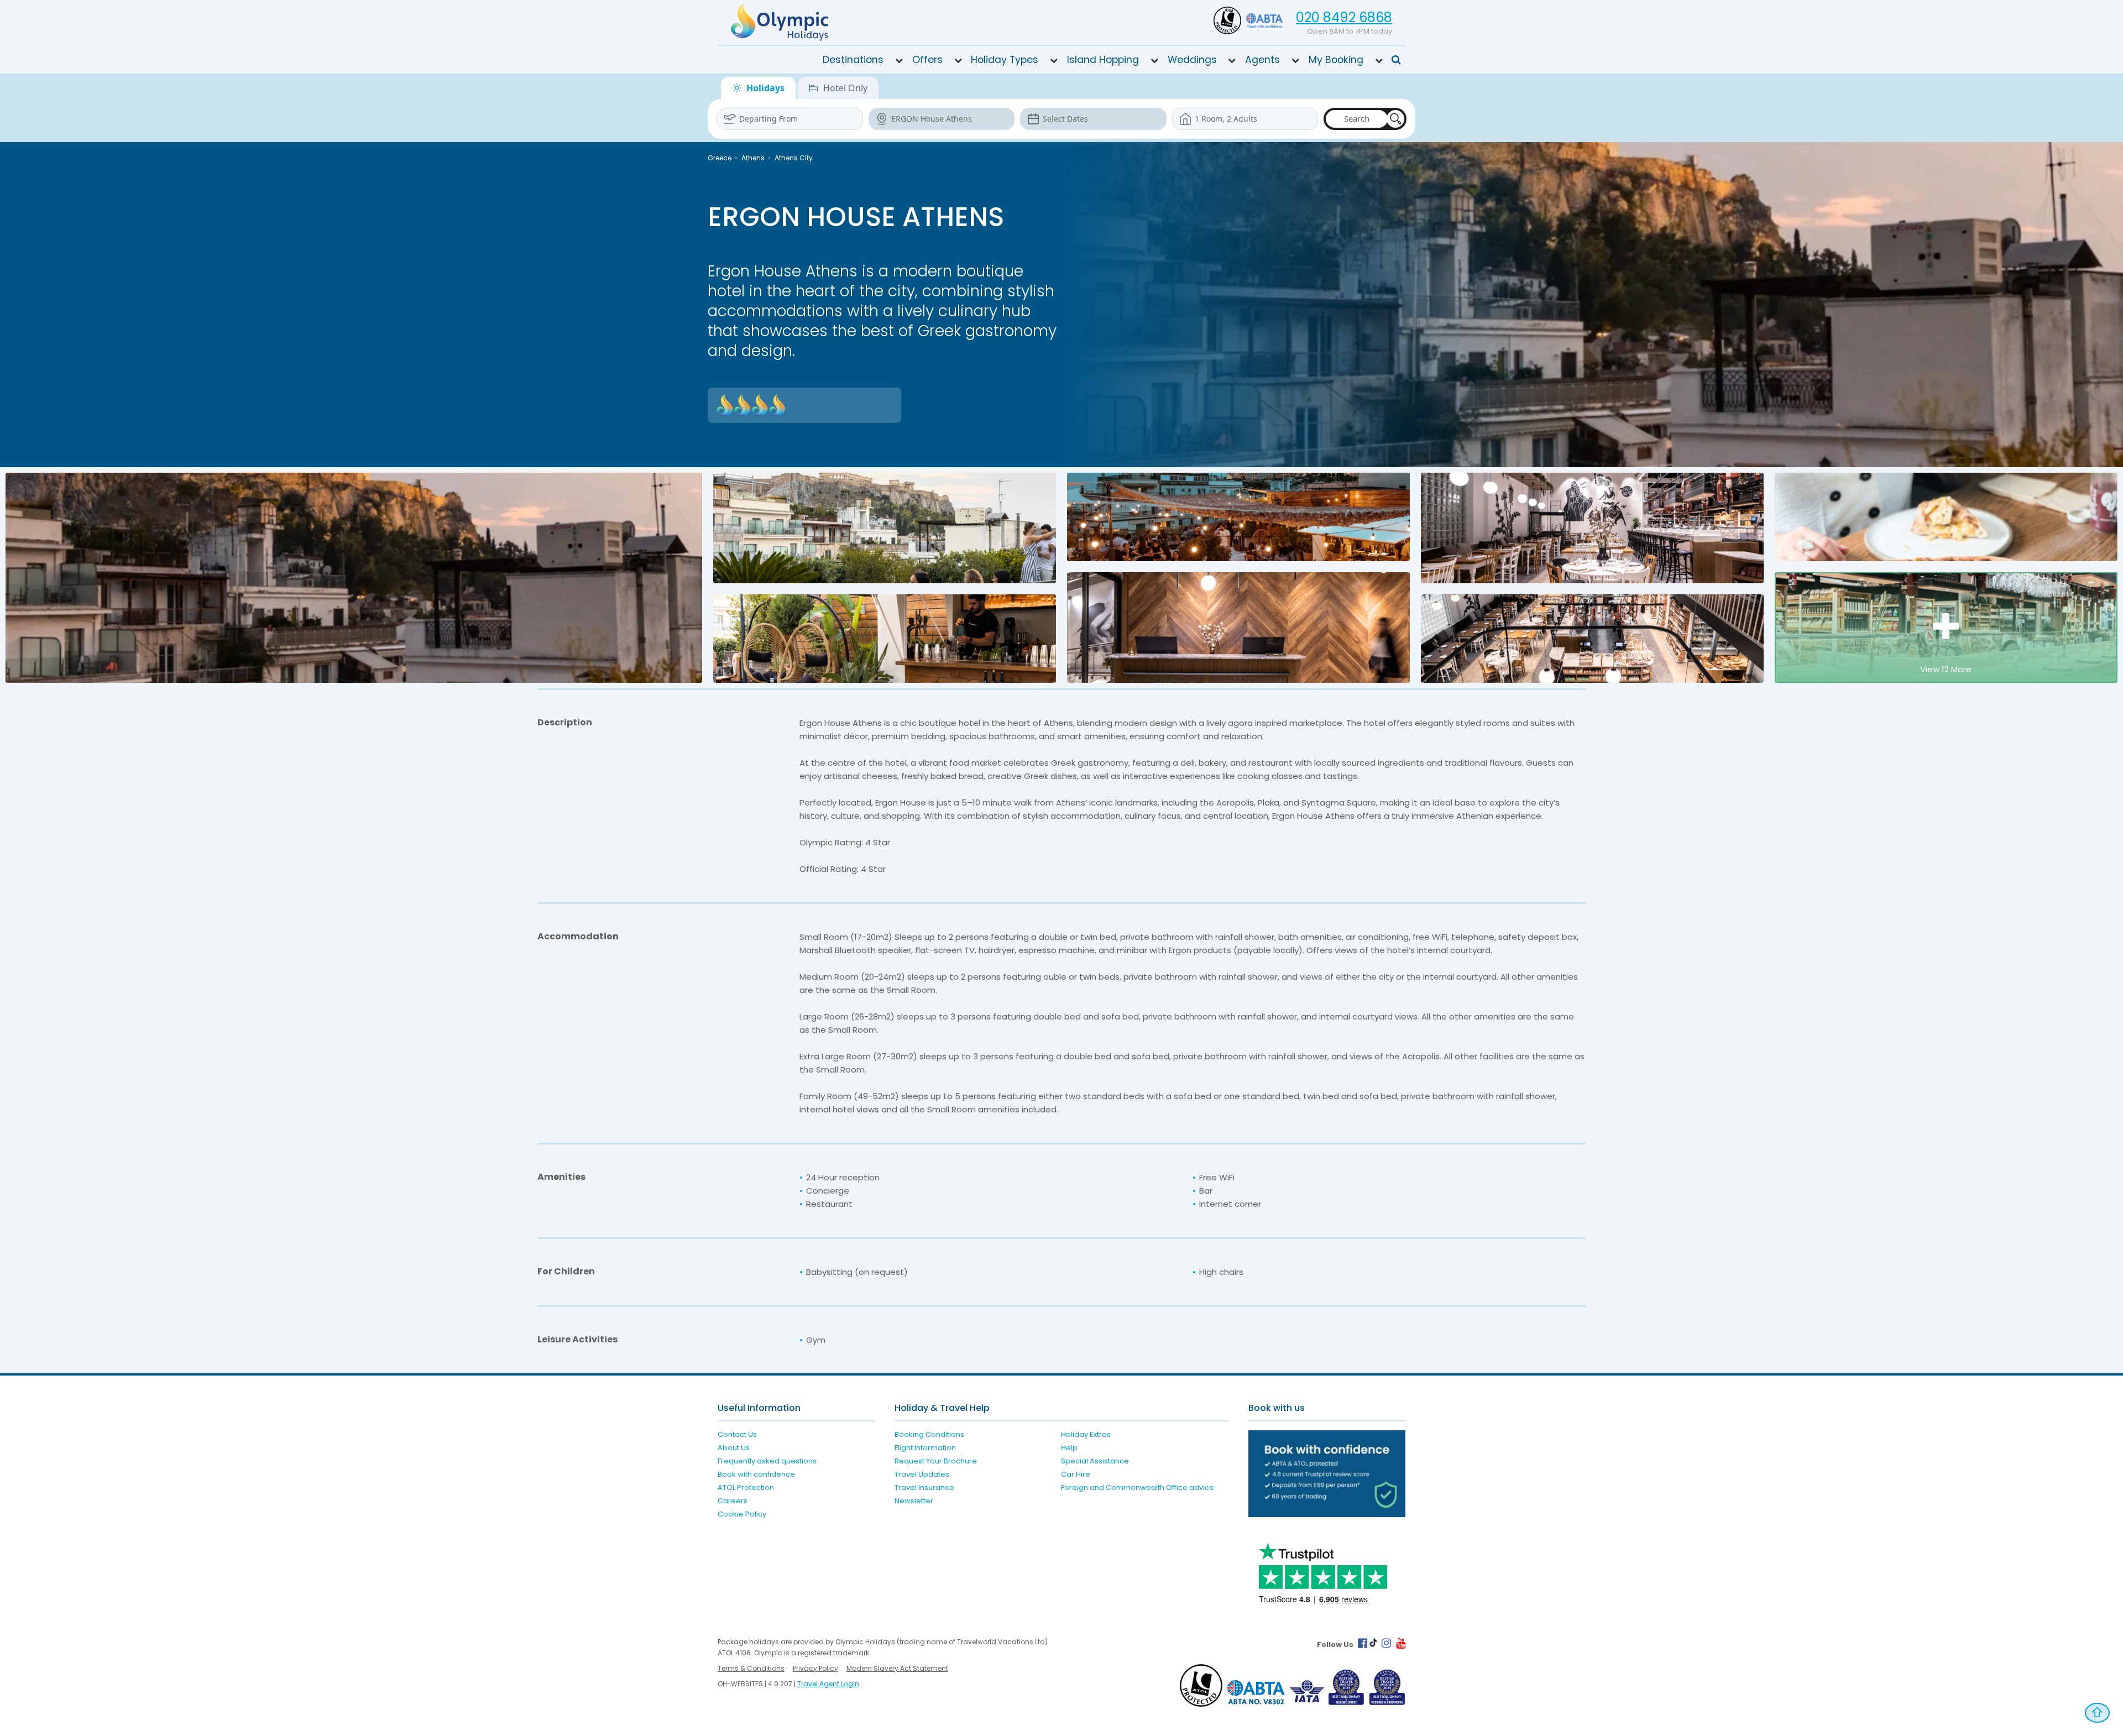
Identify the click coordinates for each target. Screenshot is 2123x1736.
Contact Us (737, 1434)
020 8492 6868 (1344, 17)
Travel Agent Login (828, 1684)
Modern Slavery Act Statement (897, 1668)
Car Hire (1076, 1474)
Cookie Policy (742, 1514)
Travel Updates (922, 1474)
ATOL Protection (746, 1487)
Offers (927, 60)
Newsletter (914, 1501)
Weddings (1192, 60)
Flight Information (925, 1448)
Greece (720, 158)
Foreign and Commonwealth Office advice (1138, 1487)
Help (1069, 1448)
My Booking (1336, 60)
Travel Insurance (924, 1487)
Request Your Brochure (936, 1461)
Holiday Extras (1086, 1434)
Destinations (853, 60)
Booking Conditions (929, 1434)
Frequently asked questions (767, 1461)
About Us (734, 1448)
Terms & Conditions (751, 1668)
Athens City (794, 158)
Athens (753, 158)
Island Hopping (1103, 60)
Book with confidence (756, 1474)
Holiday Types (1005, 60)
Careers (733, 1501)
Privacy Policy (815, 1668)
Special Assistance (1095, 1461)
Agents (1262, 60)
